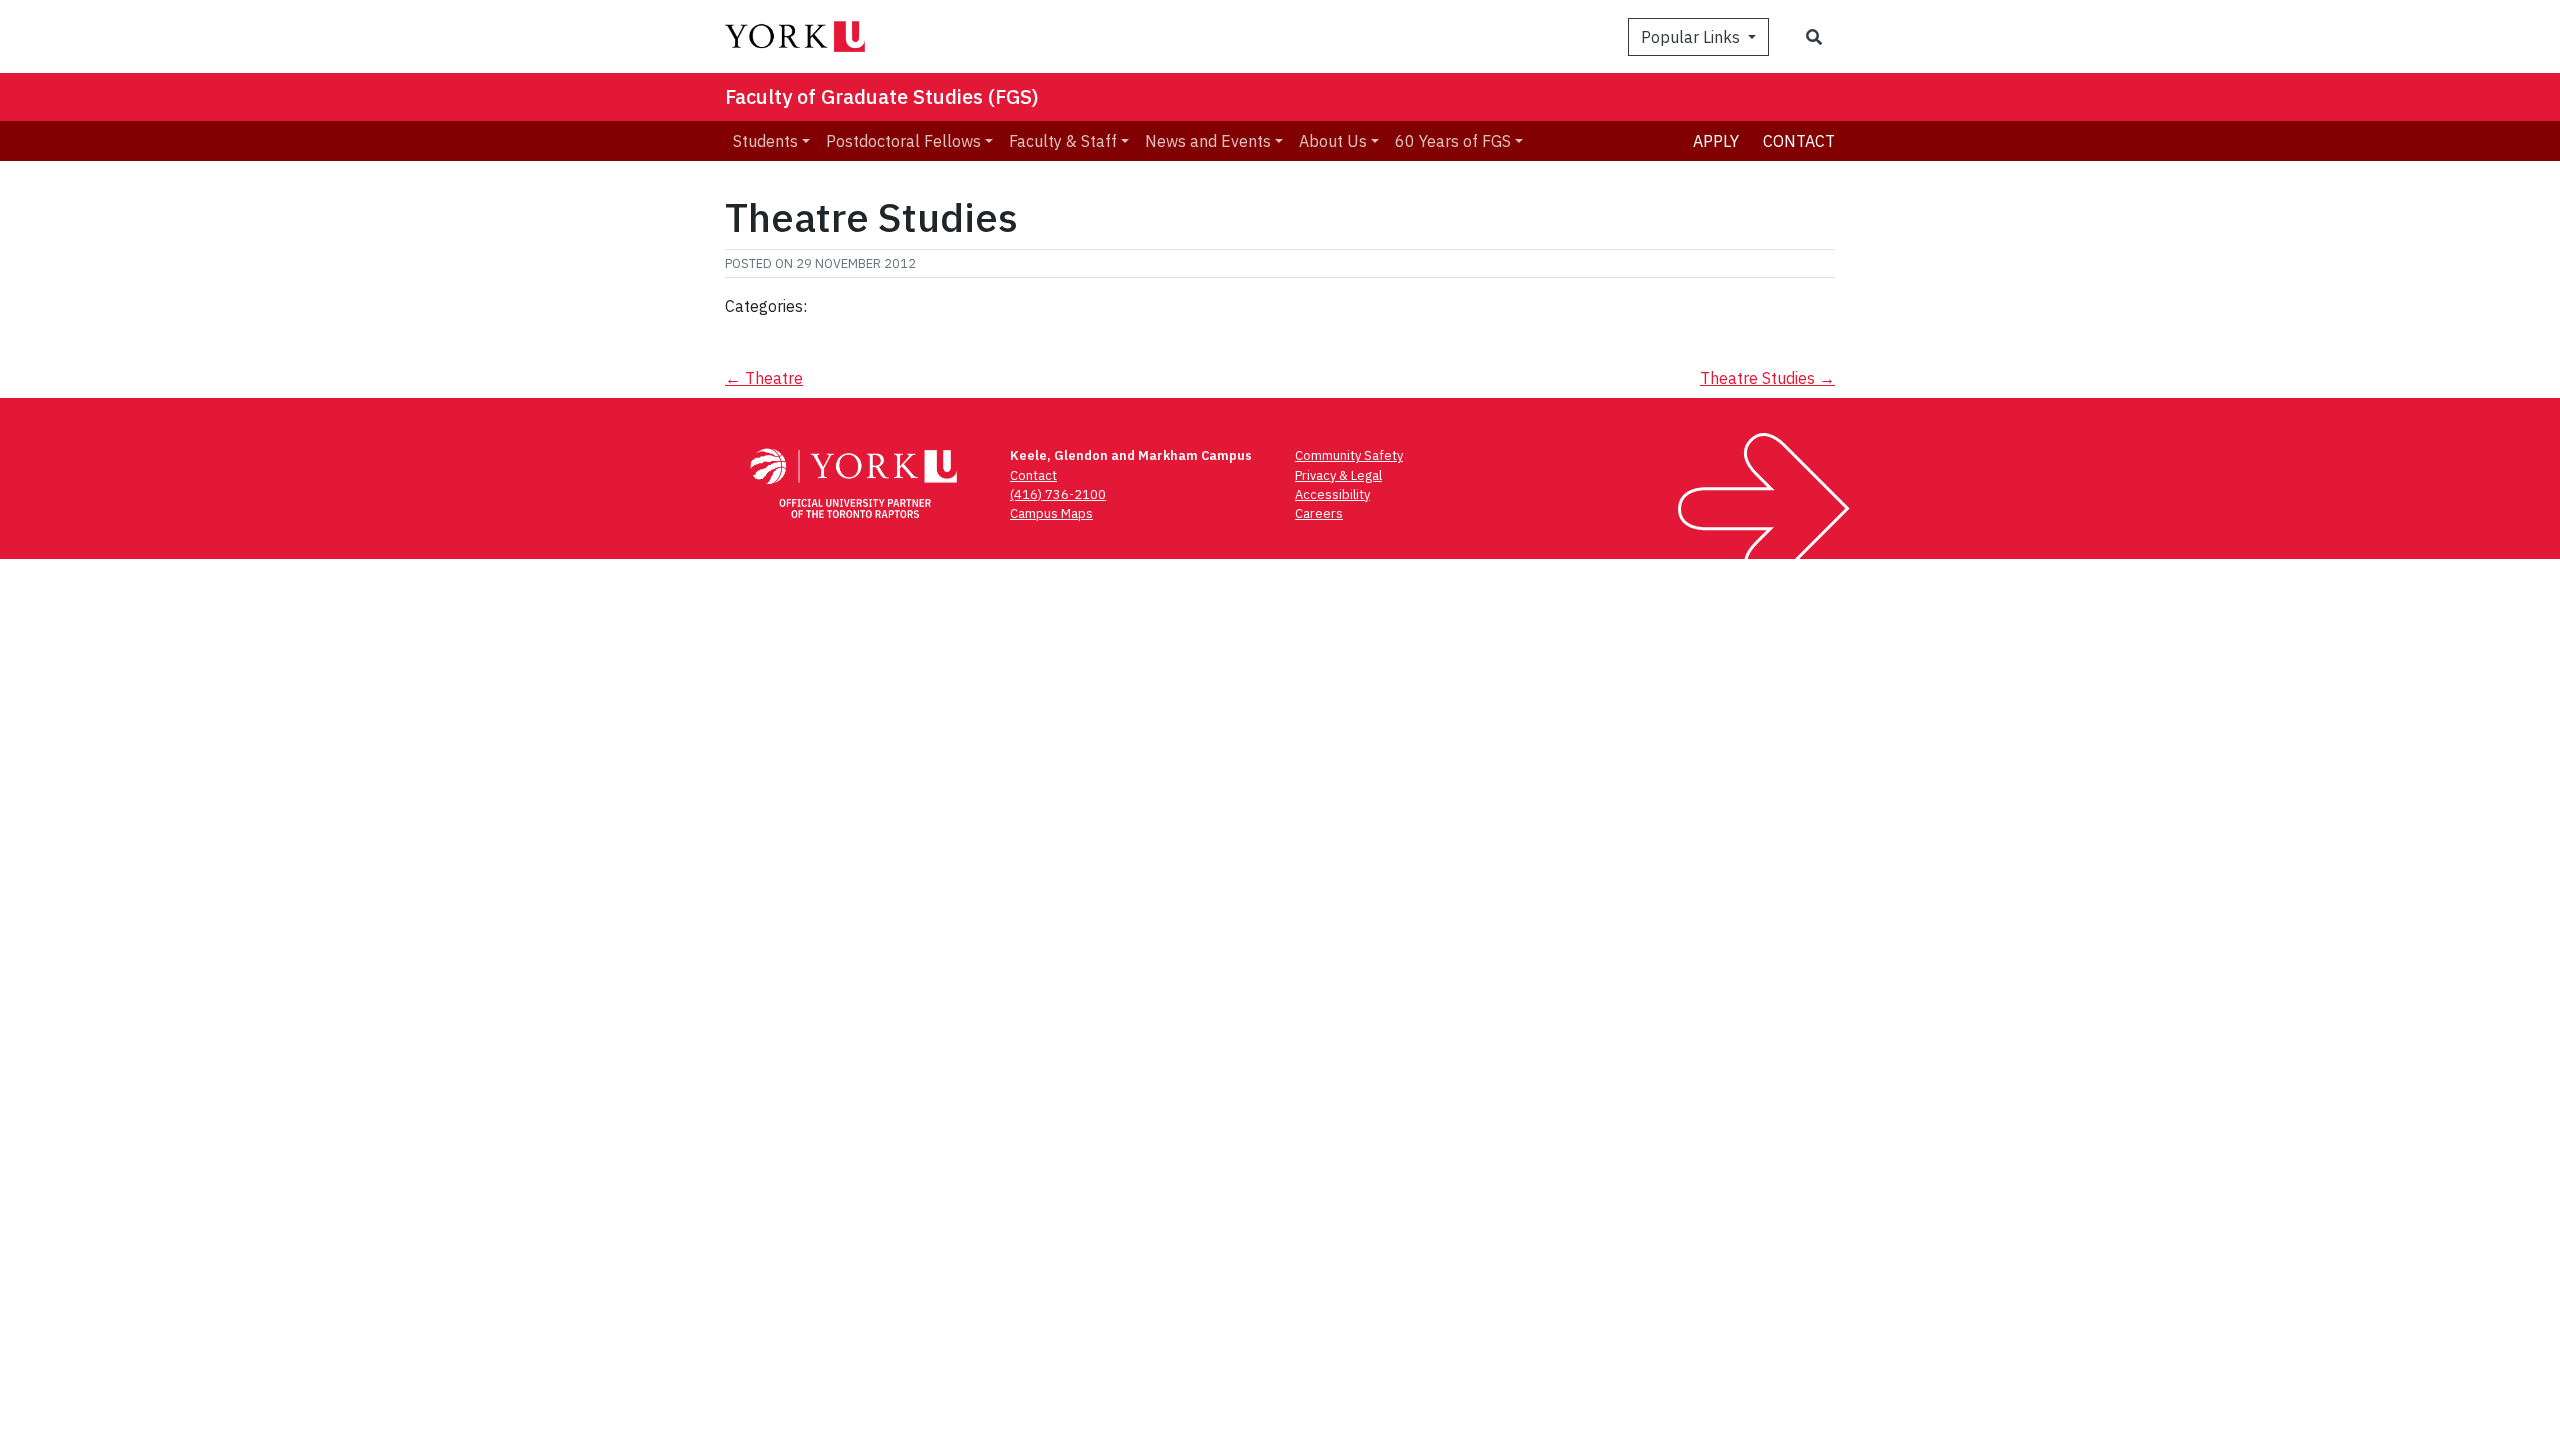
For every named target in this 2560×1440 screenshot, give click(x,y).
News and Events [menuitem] (1208, 141)
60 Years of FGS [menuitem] (1453, 141)
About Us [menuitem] (1333, 141)
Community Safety (1349, 455)
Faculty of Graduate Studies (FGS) (882, 96)
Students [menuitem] (765, 141)
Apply (1716, 141)
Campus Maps (1051, 513)
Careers (1319, 513)
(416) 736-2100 (1058, 494)
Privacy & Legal (1338, 475)
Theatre (764, 378)
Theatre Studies (1767, 378)
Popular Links (1692, 37)
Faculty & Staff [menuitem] (1063, 141)
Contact (1799, 141)
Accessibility (1332, 494)
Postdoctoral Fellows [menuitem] (903, 141)
